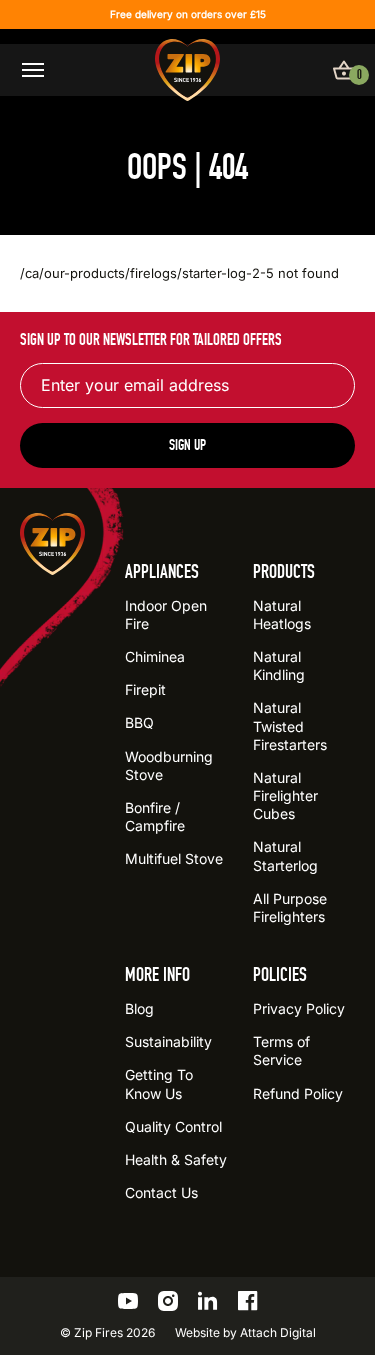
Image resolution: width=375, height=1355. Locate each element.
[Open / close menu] (33, 70)
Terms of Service (281, 1050)
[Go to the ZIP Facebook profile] (248, 1301)
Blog (139, 1008)
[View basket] (344, 70)
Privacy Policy (299, 1008)
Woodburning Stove (169, 765)
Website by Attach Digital (245, 1332)
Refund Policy (298, 1093)
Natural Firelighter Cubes (285, 795)
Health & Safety (176, 1159)
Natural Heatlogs (282, 614)
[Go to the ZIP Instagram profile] (168, 1301)
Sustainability (168, 1041)
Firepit (145, 689)
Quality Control (173, 1126)
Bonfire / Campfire (155, 816)
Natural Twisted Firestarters (290, 725)
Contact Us (161, 1192)
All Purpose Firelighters (290, 907)
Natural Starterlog (285, 855)
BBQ (139, 722)
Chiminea (155, 656)
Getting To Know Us (159, 1083)
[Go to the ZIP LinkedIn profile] (208, 1301)
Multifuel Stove (174, 858)
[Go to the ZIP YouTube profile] (128, 1301)
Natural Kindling (279, 665)
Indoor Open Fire (166, 614)
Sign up (187, 445)
